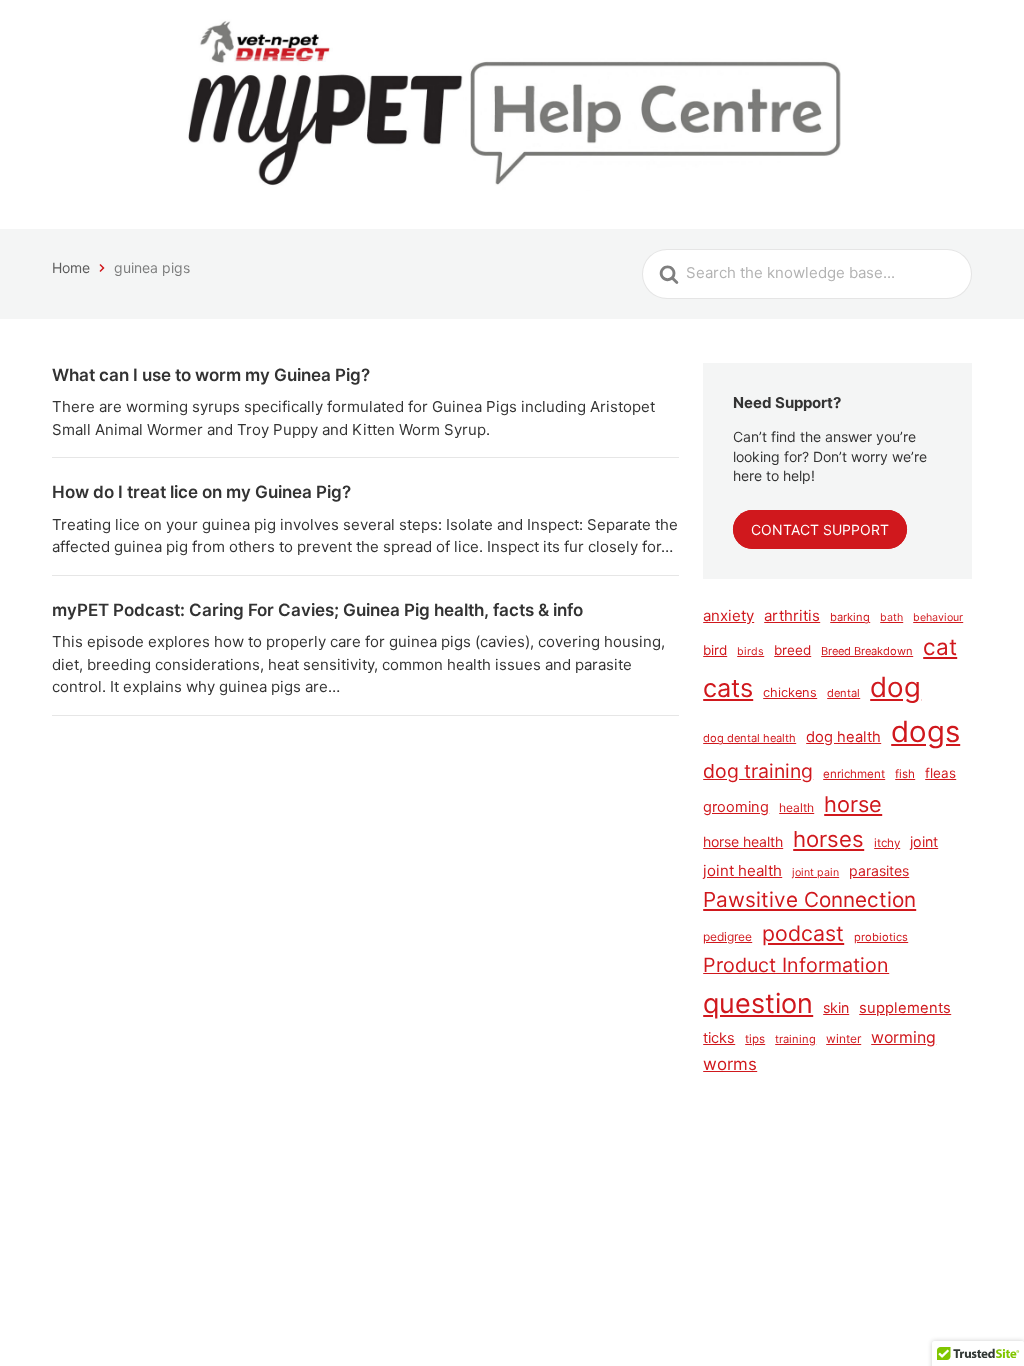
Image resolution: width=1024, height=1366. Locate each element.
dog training (758, 771)
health (796, 807)
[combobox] (824, 273)
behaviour (938, 617)
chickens (790, 692)
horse (853, 804)
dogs (925, 731)
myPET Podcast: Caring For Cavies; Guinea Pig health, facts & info (317, 610)
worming (903, 1037)
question (758, 1003)
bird (715, 650)
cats (728, 687)
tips (755, 1039)
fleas (940, 773)
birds (750, 651)
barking (850, 617)
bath (891, 617)
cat (940, 646)
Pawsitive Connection (809, 899)
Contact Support (820, 529)
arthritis (792, 615)
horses (828, 839)
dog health (843, 737)
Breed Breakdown (867, 651)
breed (792, 650)
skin (836, 1007)
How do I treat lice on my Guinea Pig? (201, 492)
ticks (719, 1038)
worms (730, 1064)
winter (843, 1038)
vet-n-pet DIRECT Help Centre (154, 1186)
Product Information (796, 965)
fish (905, 774)
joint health (742, 870)
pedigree (727, 936)
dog (895, 687)
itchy (887, 843)
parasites (879, 870)
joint (924, 841)
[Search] (668, 273)
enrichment (854, 774)
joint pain (815, 872)
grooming (736, 807)
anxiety (728, 615)
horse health (743, 841)
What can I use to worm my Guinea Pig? (211, 375)
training (795, 1039)
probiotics (881, 937)
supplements (905, 1008)
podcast (803, 933)
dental (843, 693)
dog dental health (749, 738)
